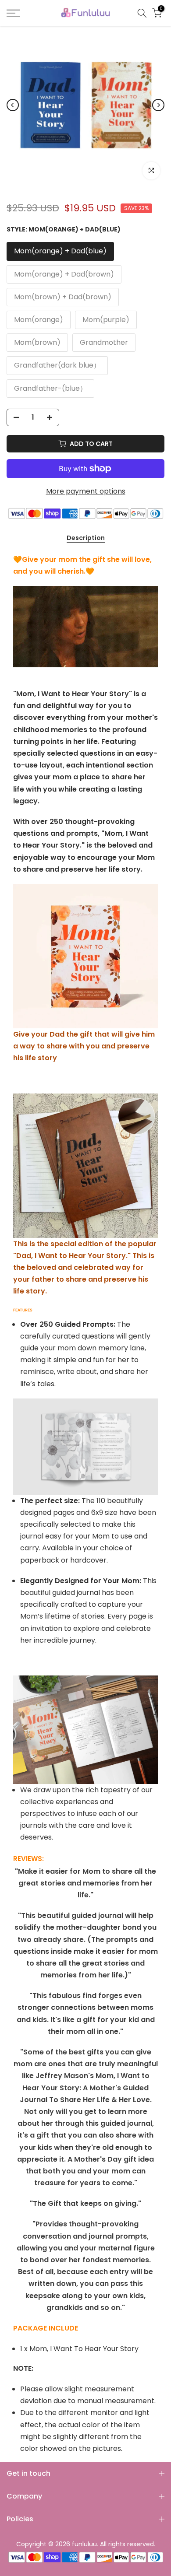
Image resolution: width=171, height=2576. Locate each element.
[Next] (158, 105)
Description (86, 538)
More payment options (86, 491)
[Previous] (13, 105)
